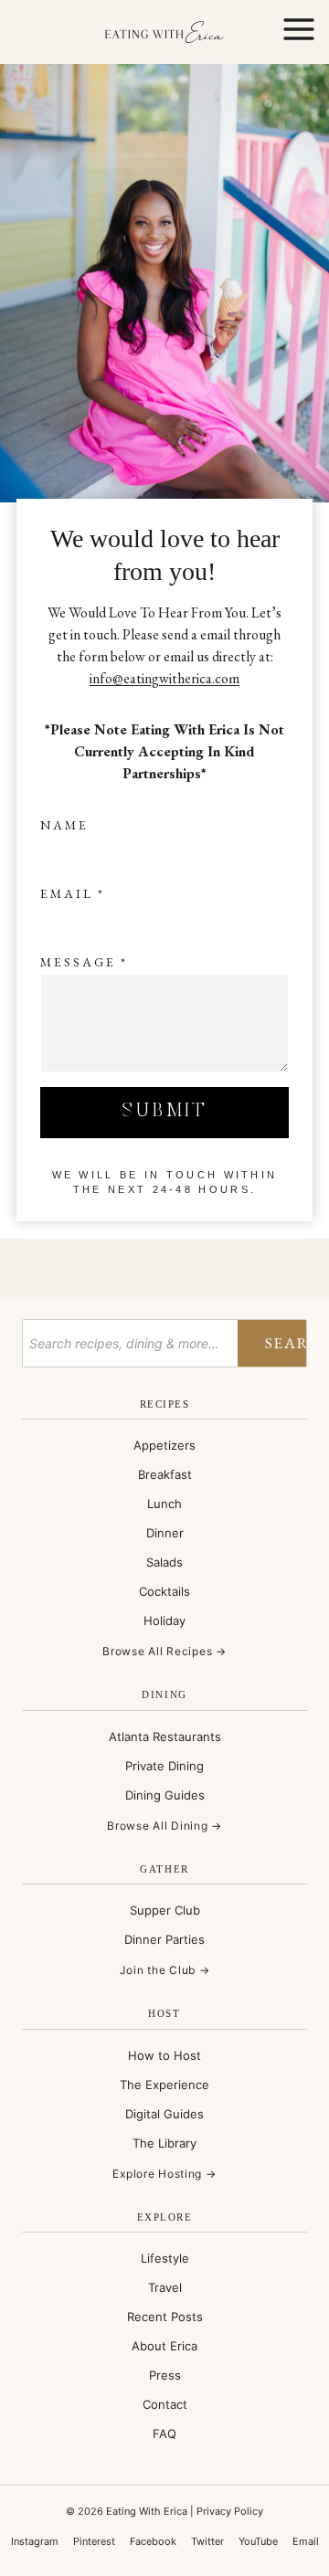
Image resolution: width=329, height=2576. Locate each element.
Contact (165, 2404)
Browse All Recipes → (164, 1651)
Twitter (207, 2541)
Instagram (35, 2541)
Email (73, 893)
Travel (165, 2287)
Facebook (153, 2541)
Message (84, 962)
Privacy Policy (230, 2511)
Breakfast (165, 1474)
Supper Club (165, 1910)
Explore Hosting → (164, 2174)
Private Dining (164, 1766)
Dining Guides (165, 1795)
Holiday (164, 1621)
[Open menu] (298, 32)
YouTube (258, 2541)
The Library (164, 2143)
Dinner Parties (164, 1939)
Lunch (164, 1504)
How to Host (164, 2055)
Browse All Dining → (164, 1826)
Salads (164, 1562)
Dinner (165, 1533)
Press (165, 2375)
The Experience (164, 2085)
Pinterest (94, 2541)
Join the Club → (165, 1970)
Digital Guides (164, 2114)
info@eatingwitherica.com (164, 678)
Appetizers (164, 1445)
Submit (165, 1112)
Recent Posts (165, 2317)
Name (64, 825)
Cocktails (164, 1591)
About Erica (164, 2346)
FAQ (164, 2433)
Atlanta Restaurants (165, 1737)
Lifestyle (165, 2258)
